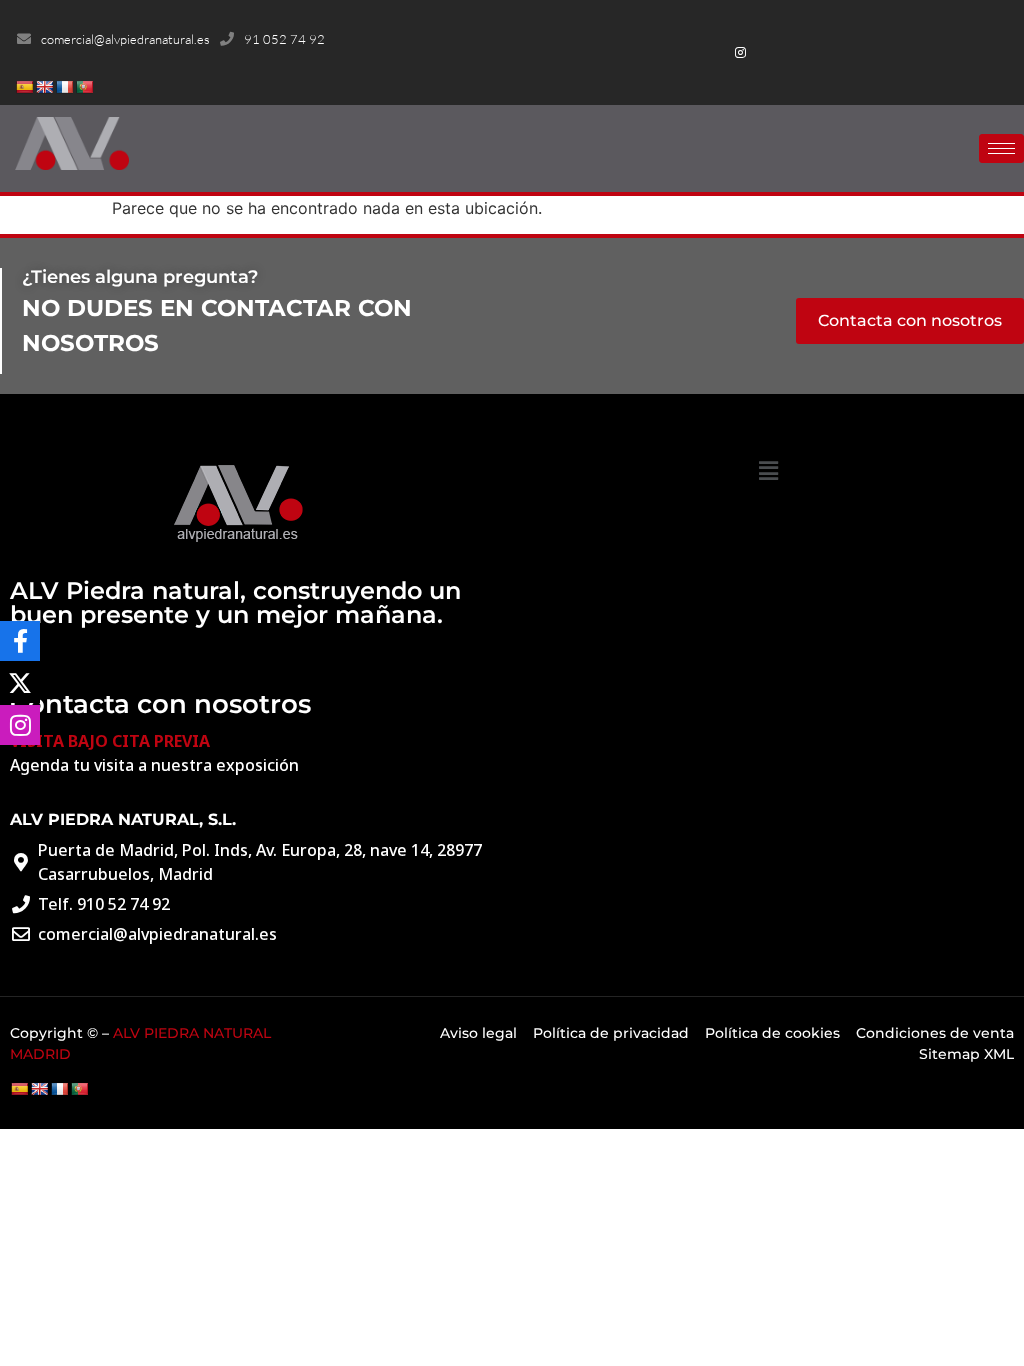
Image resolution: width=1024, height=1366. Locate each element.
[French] (64, 87)
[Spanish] (24, 87)
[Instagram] (741, 52)
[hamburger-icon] (1001, 148)
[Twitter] (774, 27)
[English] (44, 87)
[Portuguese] (84, 87)
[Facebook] (741, 27)
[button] (768, 470)
